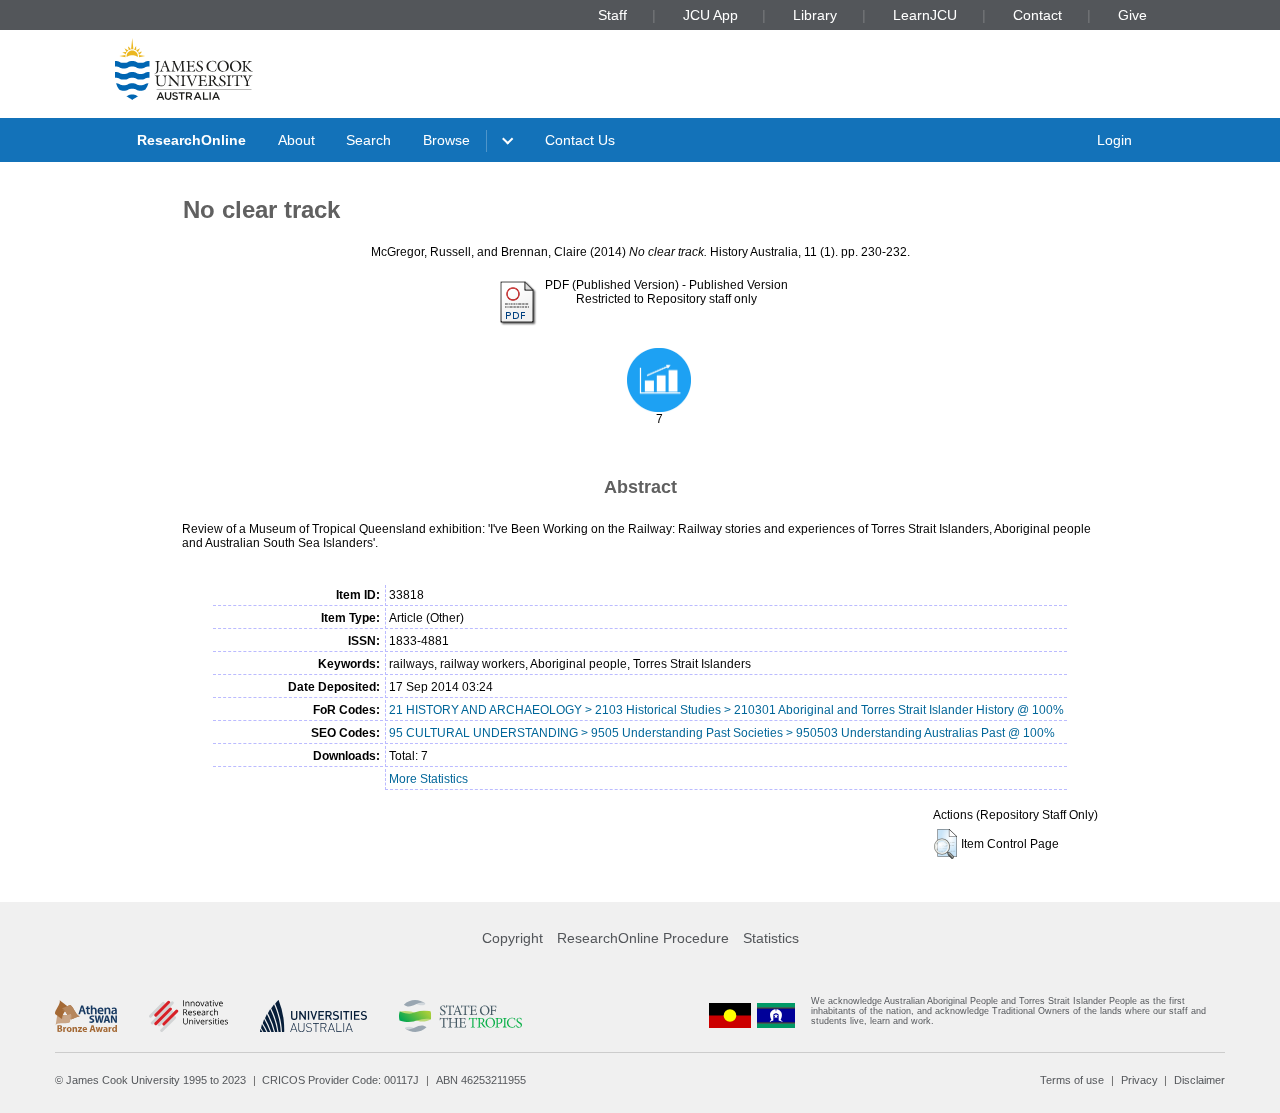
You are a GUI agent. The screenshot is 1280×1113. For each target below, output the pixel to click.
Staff (612, 15)
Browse (446, 140)
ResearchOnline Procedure (643, 938)
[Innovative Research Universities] (188, 1016)
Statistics (771, 938)
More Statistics (428, 779)
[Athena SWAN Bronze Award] (86, 1016)
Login (1114, 140)
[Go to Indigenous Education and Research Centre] (730, 1015)
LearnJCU (925, 15)
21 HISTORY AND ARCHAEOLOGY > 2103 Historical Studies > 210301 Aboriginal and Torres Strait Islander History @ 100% (726, 710)
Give (1132, 15)
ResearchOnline (191, 140)
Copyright (512, 938)
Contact (1037, 15)
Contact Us (580, 140)
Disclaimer (1199, 1080)
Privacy (1139, 1080)
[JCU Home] (184, 69)
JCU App (710, 15)
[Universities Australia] (313, 1016)
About (296, 140)
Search (368, 140)
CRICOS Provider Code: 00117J (340, 1080)
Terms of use (1072, 1080)
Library (815, 15)
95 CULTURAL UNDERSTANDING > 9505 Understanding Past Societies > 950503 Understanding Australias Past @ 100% (722, 733)
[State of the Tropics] (460, 1016)
